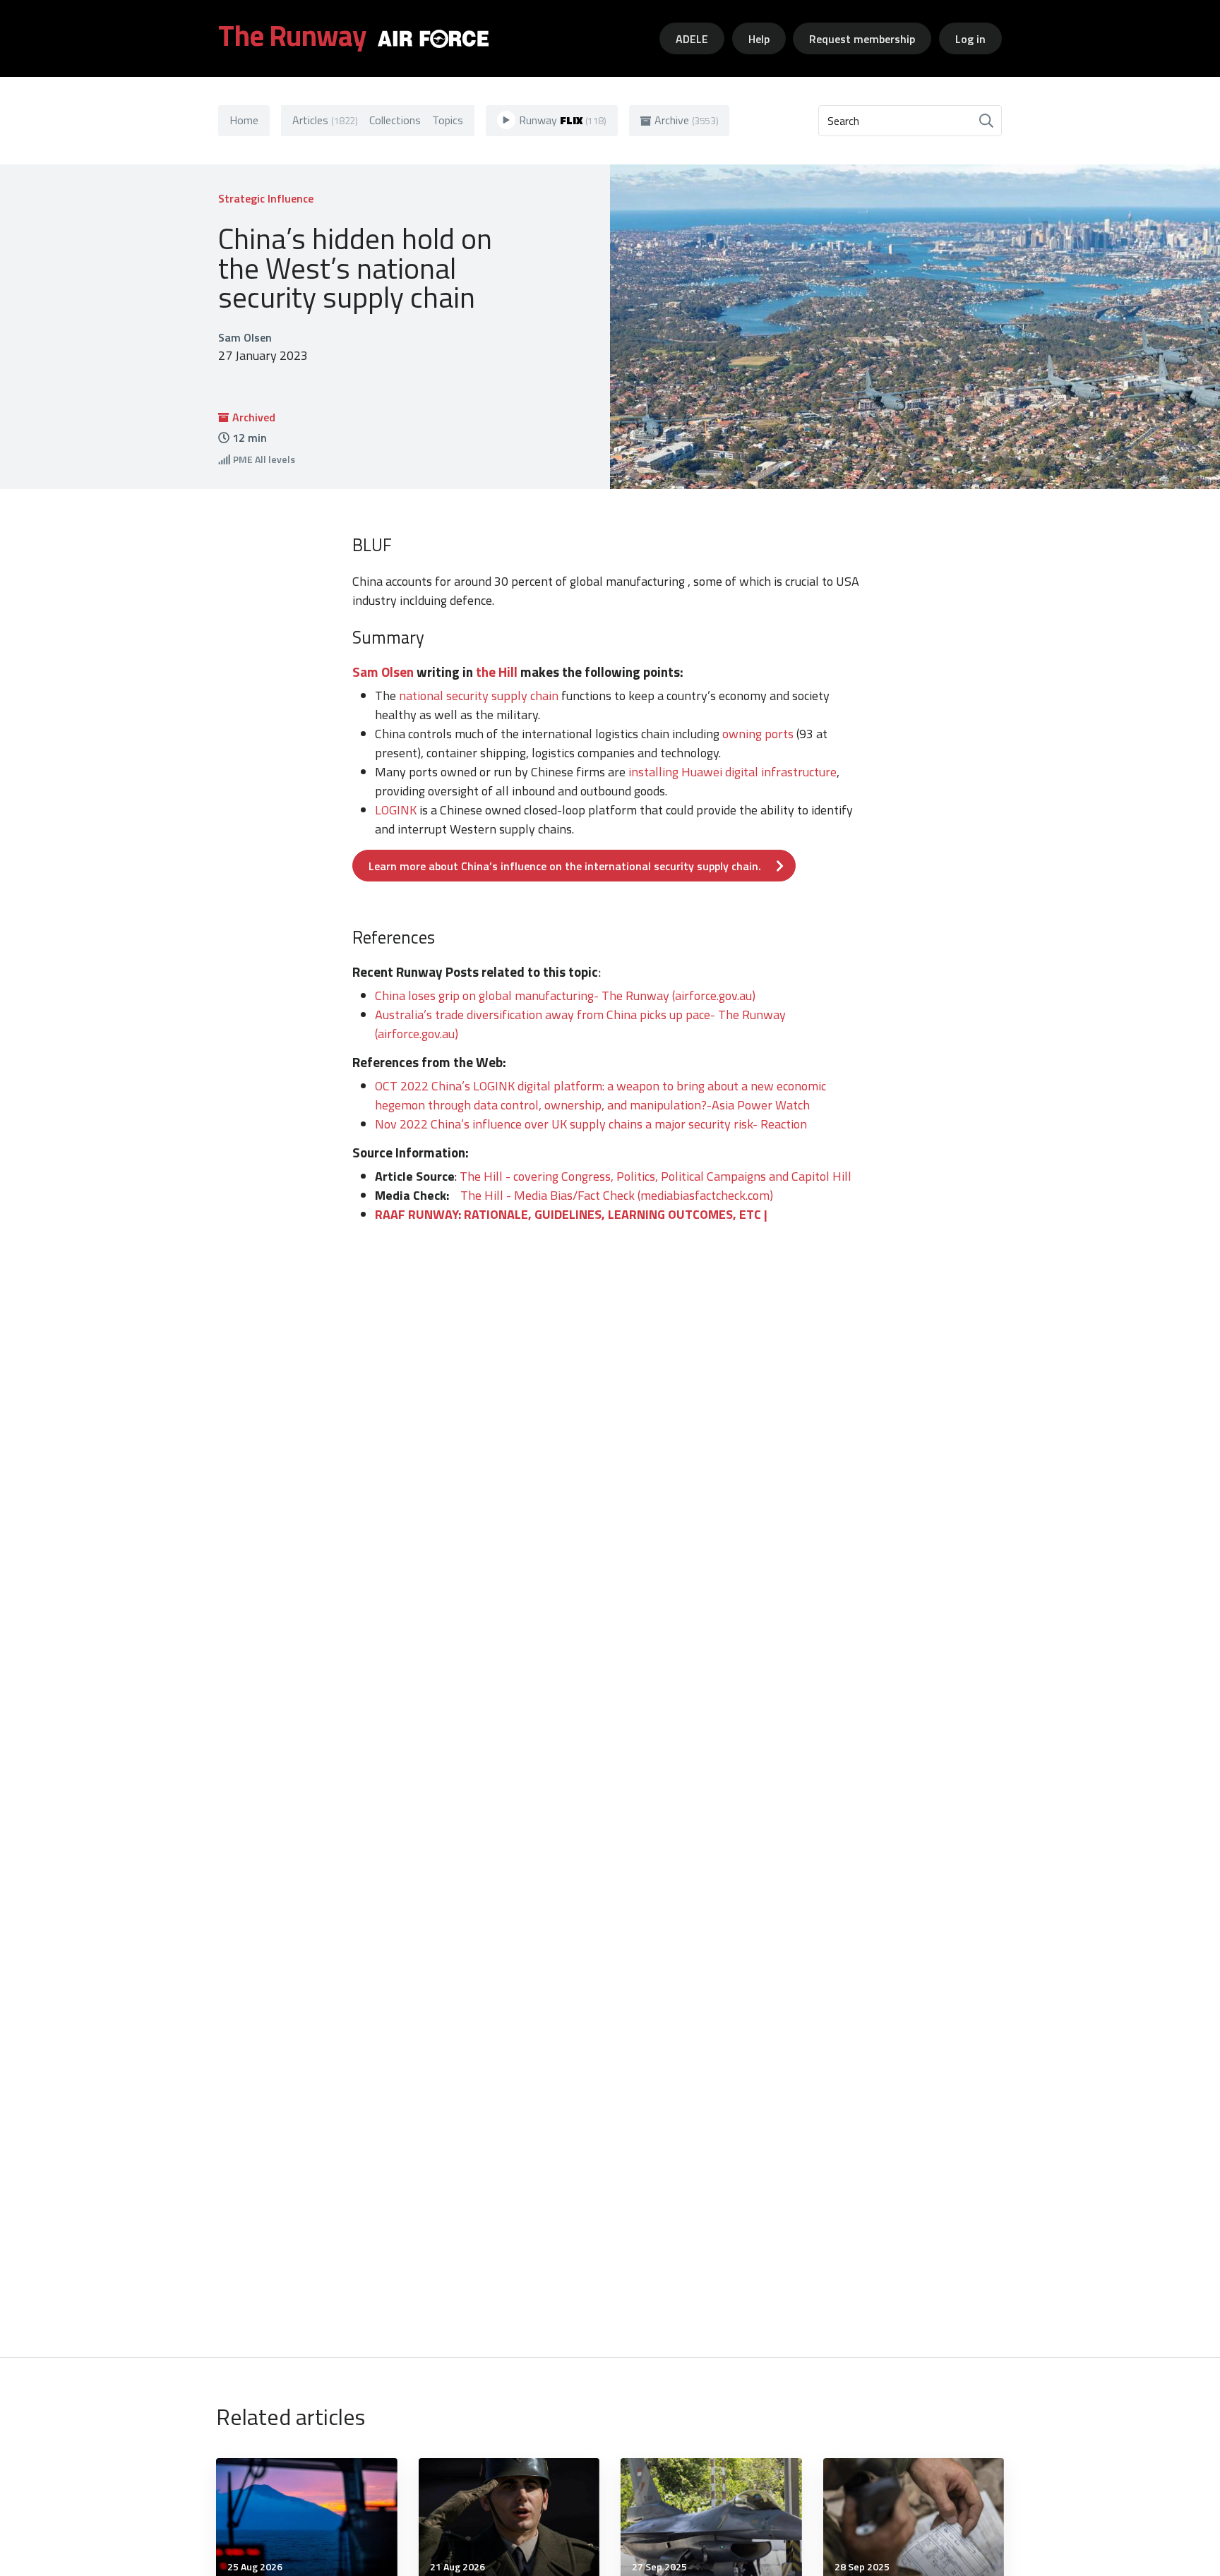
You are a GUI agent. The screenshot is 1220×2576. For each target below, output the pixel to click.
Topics (448, 120)
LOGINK (396, 810)
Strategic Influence (266, 198)
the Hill (497, 672)
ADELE (692, 39)
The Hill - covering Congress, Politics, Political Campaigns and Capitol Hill (656, 1176)
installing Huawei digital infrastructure (732, 772)
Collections (395, 120)
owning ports (758, 734)
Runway (563, 120)
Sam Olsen (383, 672)
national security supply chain (479, 696)
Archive (687, 120)
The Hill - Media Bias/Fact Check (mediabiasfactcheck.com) (617, 1195)
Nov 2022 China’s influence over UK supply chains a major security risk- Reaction (591, 1124)
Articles (325, 120)
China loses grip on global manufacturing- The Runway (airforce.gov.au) (565, 995)
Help (759, 39)
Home (244, 120)
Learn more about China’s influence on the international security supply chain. (565, 866)
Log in (970, 39)
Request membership (862, 39)
